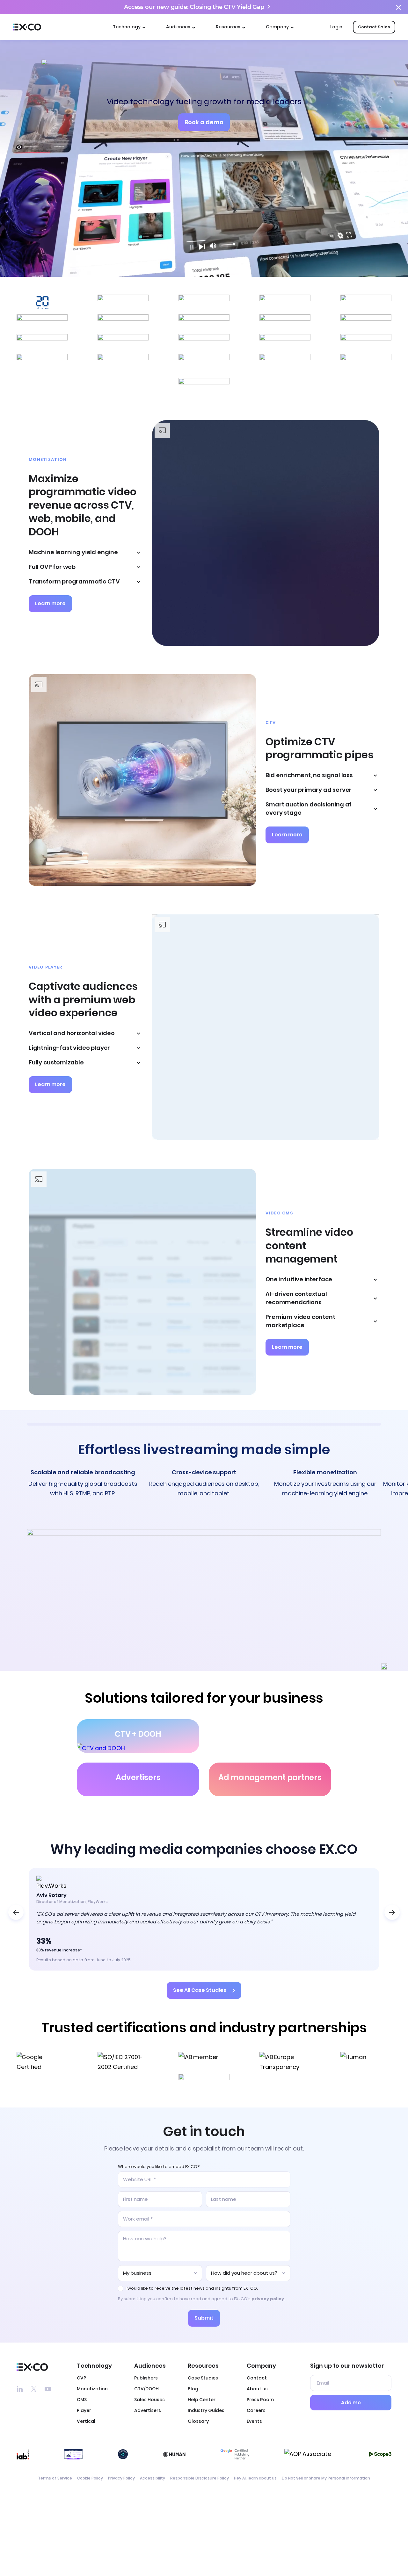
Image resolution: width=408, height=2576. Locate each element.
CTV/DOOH (146, 2389)
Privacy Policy (121, 2478)
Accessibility (153, 2478)
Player (84, 2410)
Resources (228, 27)
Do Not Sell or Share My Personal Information (326, 2478)
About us (257, 2389)
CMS (82, 2400)
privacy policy (268, 2299)
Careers (256, 2410)
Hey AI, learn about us (255, 2478)
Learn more (50, 603)
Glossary (198, 2421)
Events (254, 2421)
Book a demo (204, 122)
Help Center (202, 2400)
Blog (193, 2389)
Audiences (178, 27)
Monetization (92, 2389)
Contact (257, 2378)
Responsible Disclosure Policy (200, 2478)
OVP (81, 2378)
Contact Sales (374, 27)
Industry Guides (206, 2410)
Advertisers (148, 2410)
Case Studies (203, 2378)
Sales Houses (149, 2400)
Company (277, 27)
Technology (127, 27)
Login (336, 27)
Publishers (146, 2378)
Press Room (260, 2400)
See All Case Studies (200, 1990)
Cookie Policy (90, 2478)
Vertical (86, 2421)
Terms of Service (55, 2478)
